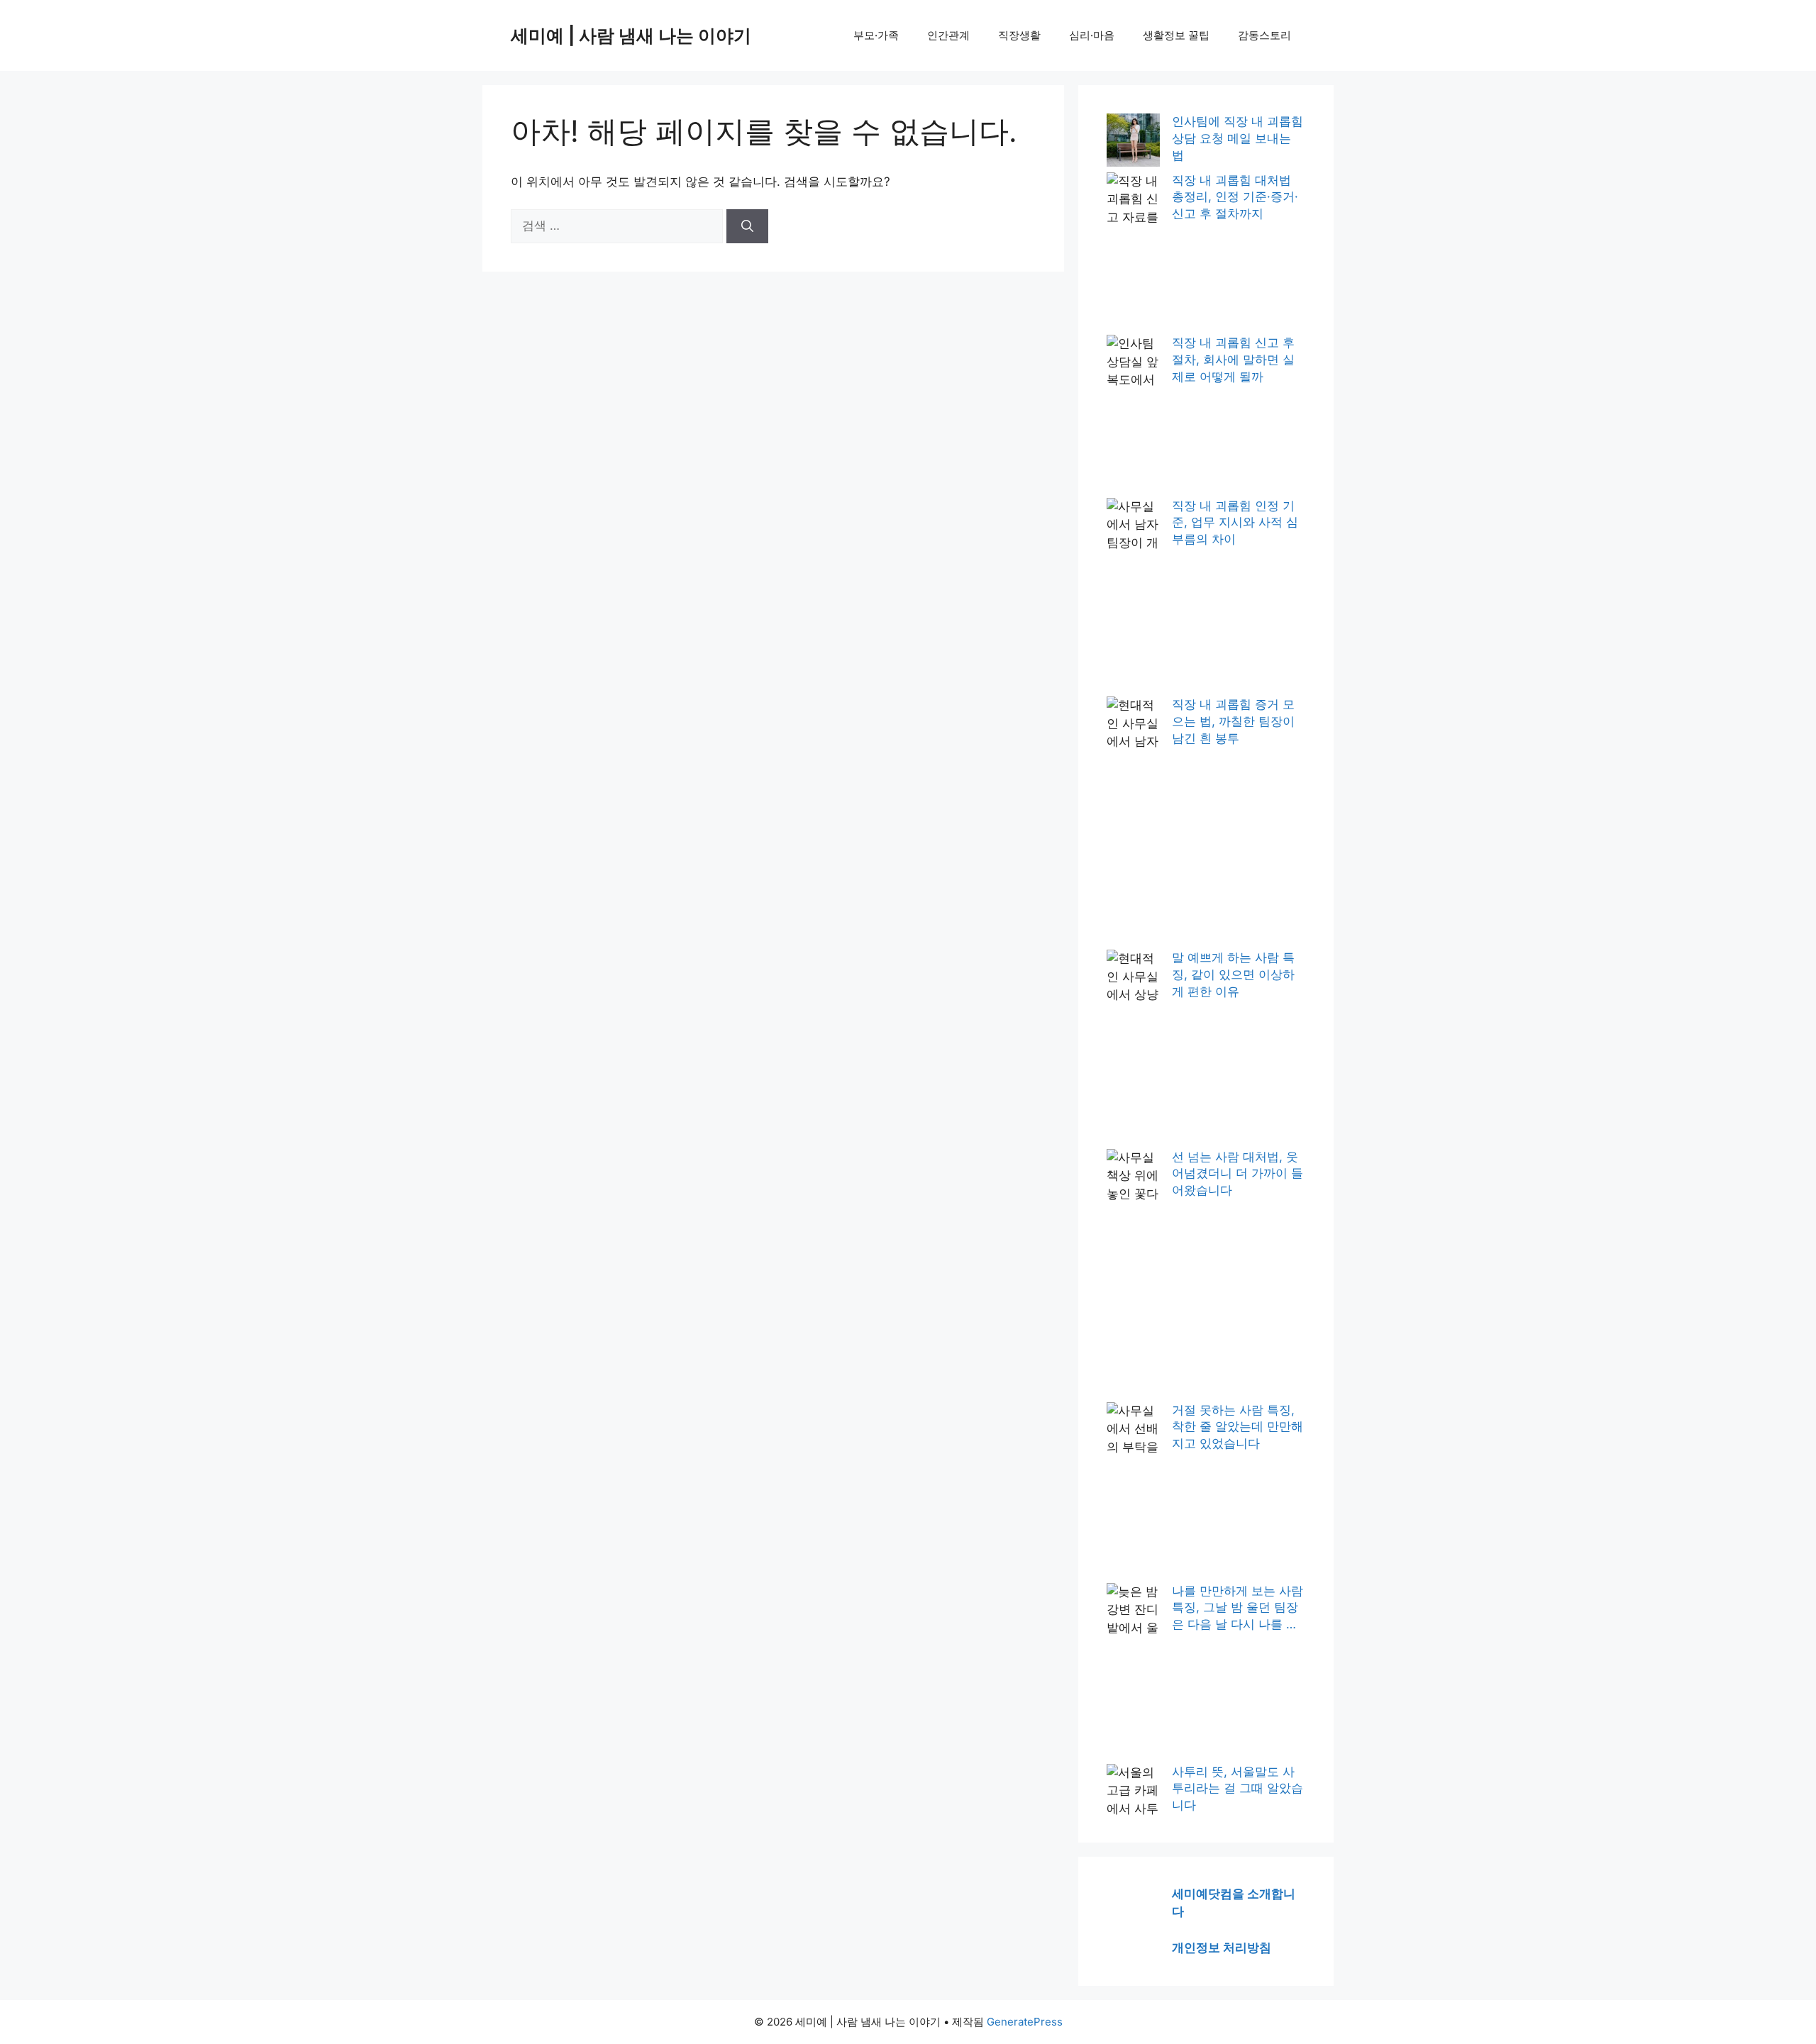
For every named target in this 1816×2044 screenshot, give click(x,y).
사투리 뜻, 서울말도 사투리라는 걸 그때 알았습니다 (1238, 1789)
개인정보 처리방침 (1222, 1948)
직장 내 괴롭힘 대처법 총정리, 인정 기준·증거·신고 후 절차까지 (1235, 197)
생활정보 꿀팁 (1176, 35)
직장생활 (1019, 35)
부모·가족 (876, 35)
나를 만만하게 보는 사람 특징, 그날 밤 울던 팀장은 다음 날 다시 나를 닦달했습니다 (1238, 1609)
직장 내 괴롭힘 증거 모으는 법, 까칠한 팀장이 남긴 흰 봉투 (1233, 721)
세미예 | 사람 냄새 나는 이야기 (631, 35)
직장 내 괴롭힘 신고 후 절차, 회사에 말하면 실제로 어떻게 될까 (1233, 360)
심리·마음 (1092, 35)
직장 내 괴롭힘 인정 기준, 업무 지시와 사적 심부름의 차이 (1235, 523)
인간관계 (948, 35)
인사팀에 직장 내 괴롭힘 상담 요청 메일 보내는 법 (1238, 138)
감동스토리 (1264, 35)
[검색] (747, 226)
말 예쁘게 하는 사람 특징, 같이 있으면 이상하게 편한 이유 (1233, 974)
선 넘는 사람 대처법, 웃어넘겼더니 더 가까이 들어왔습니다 (1238, 1174)
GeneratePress (1025, 2022)
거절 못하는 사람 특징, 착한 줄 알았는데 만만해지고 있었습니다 (1238, 1427)
